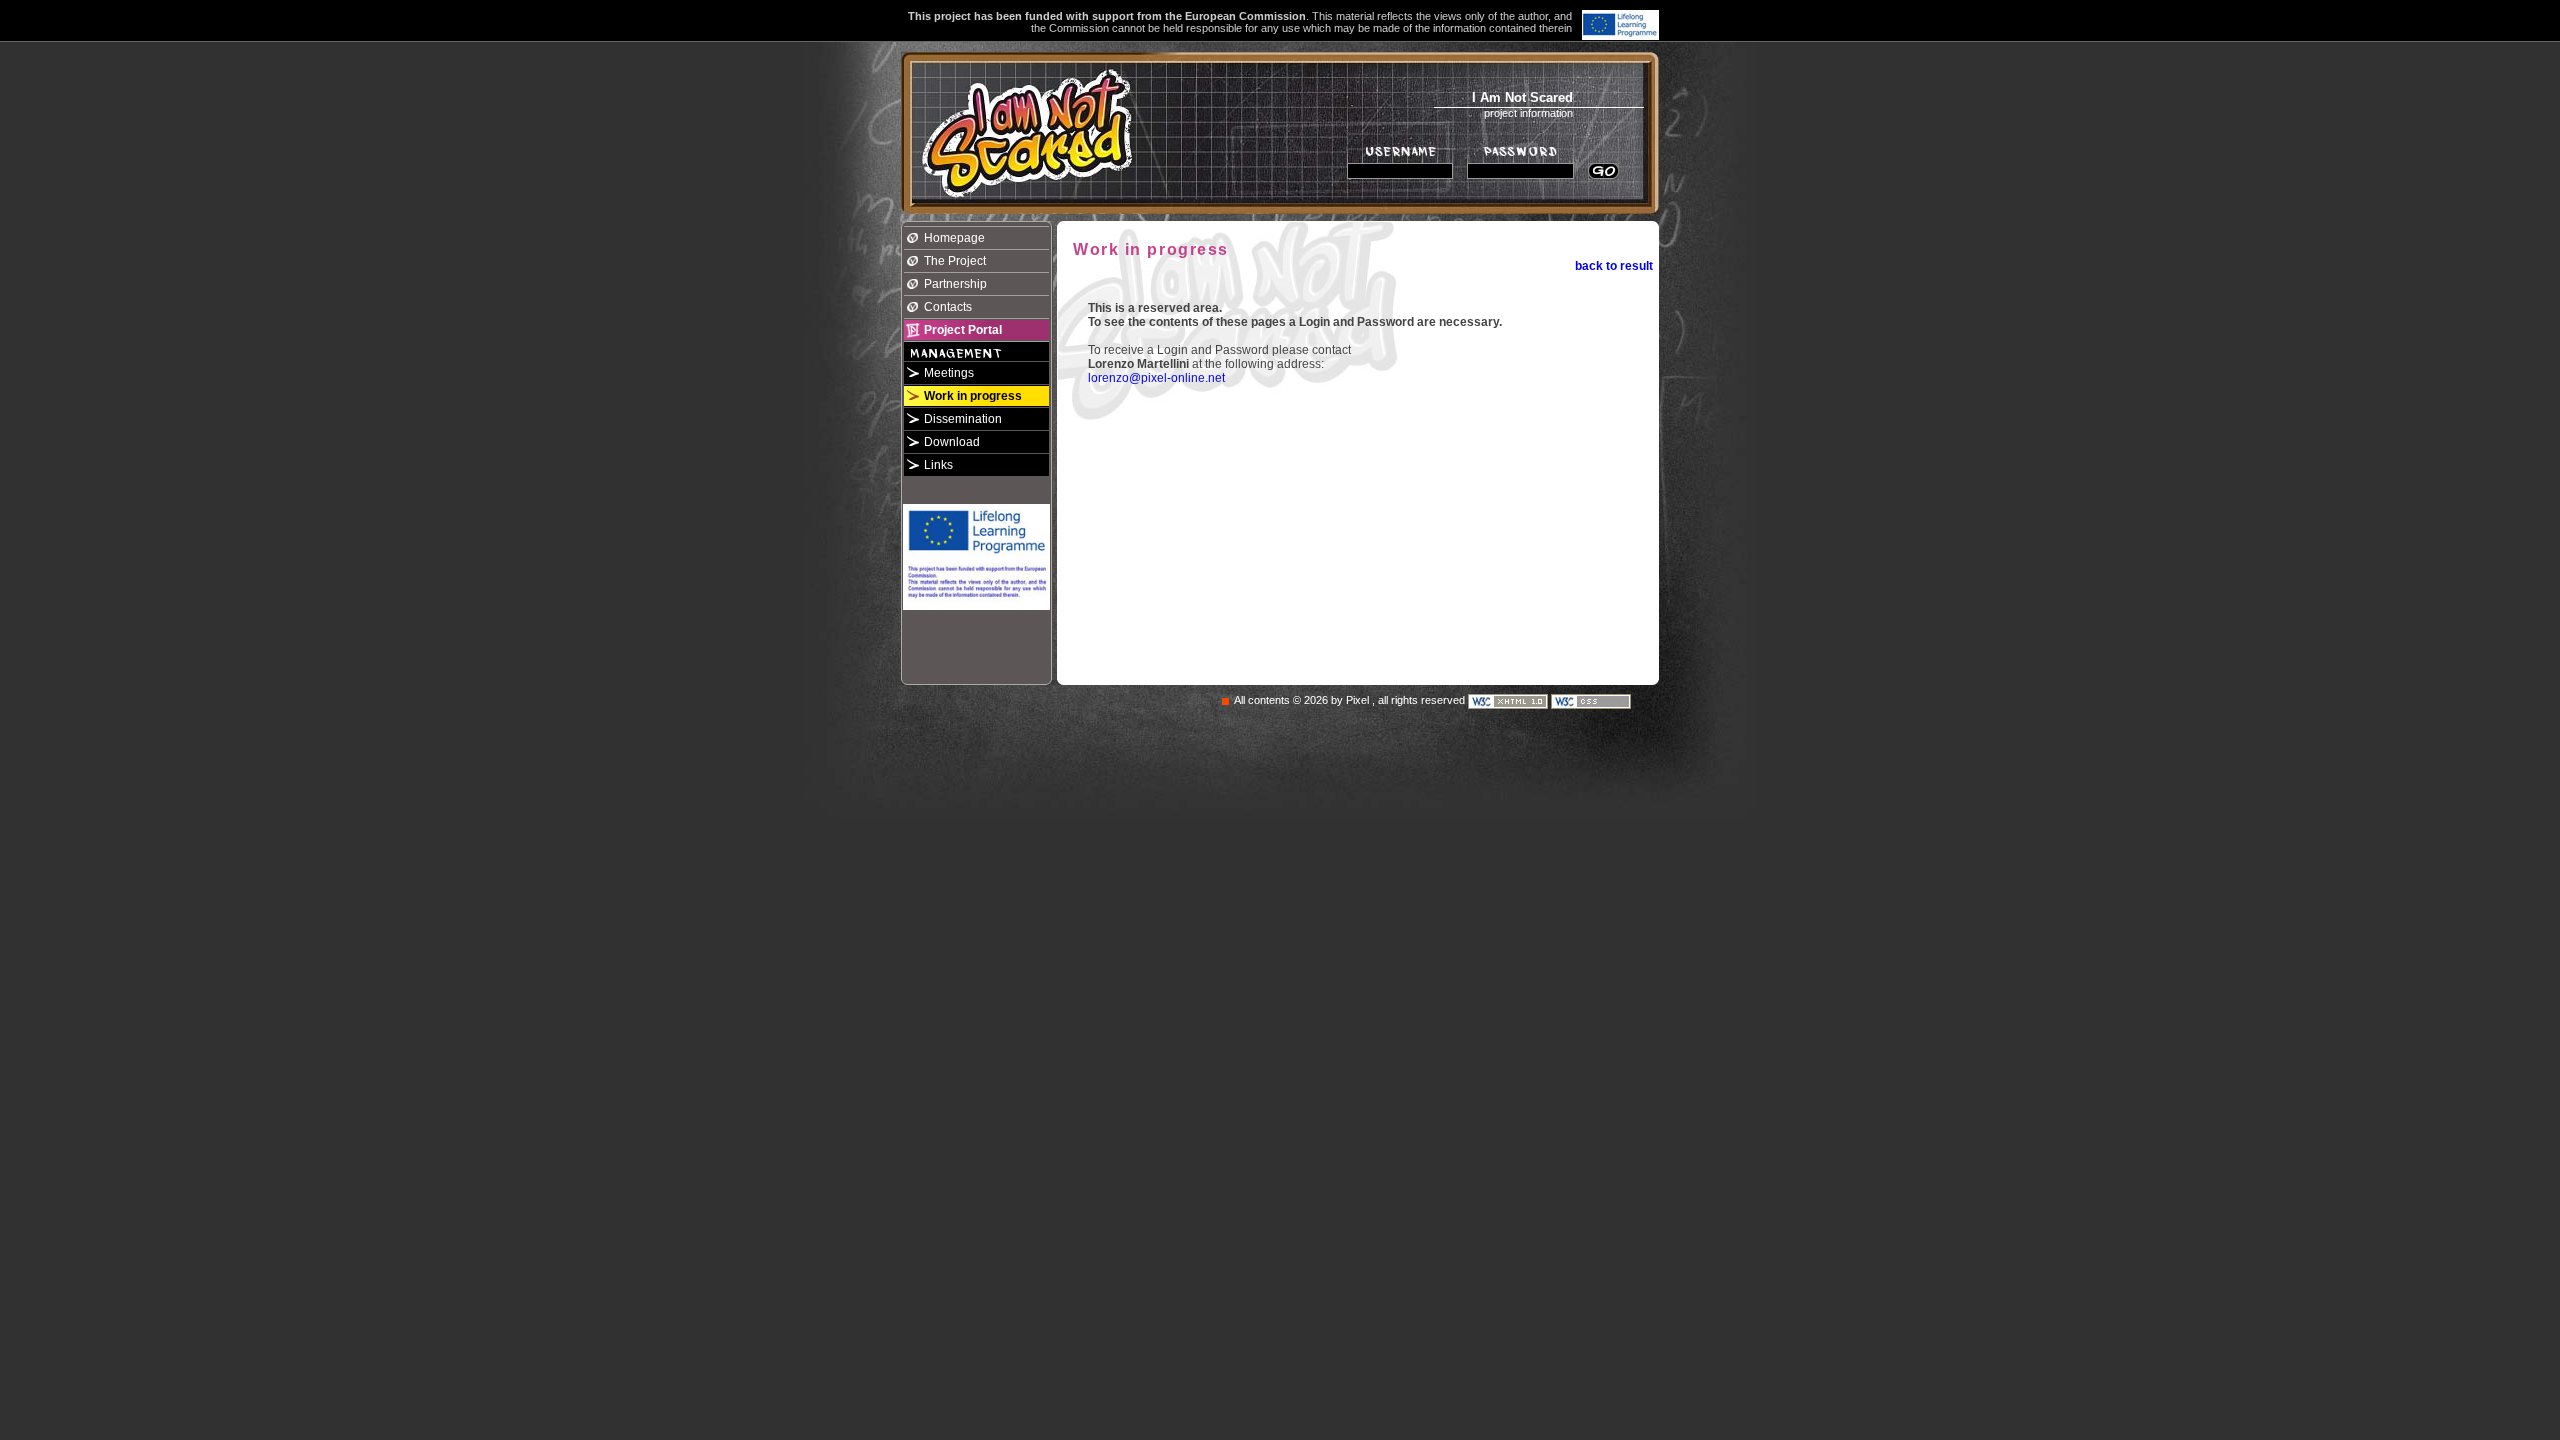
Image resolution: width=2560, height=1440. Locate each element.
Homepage (954, 238)
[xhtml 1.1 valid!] (1509, 701)
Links (938, 465)
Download (952, 442)
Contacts (948, 307)
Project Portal (963, 330)
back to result (1614, 266)
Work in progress (973, 396)
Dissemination (963, 419)
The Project (955, 261)
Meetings (949, 373)
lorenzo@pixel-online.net (1156, 378)
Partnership (955, 284)
